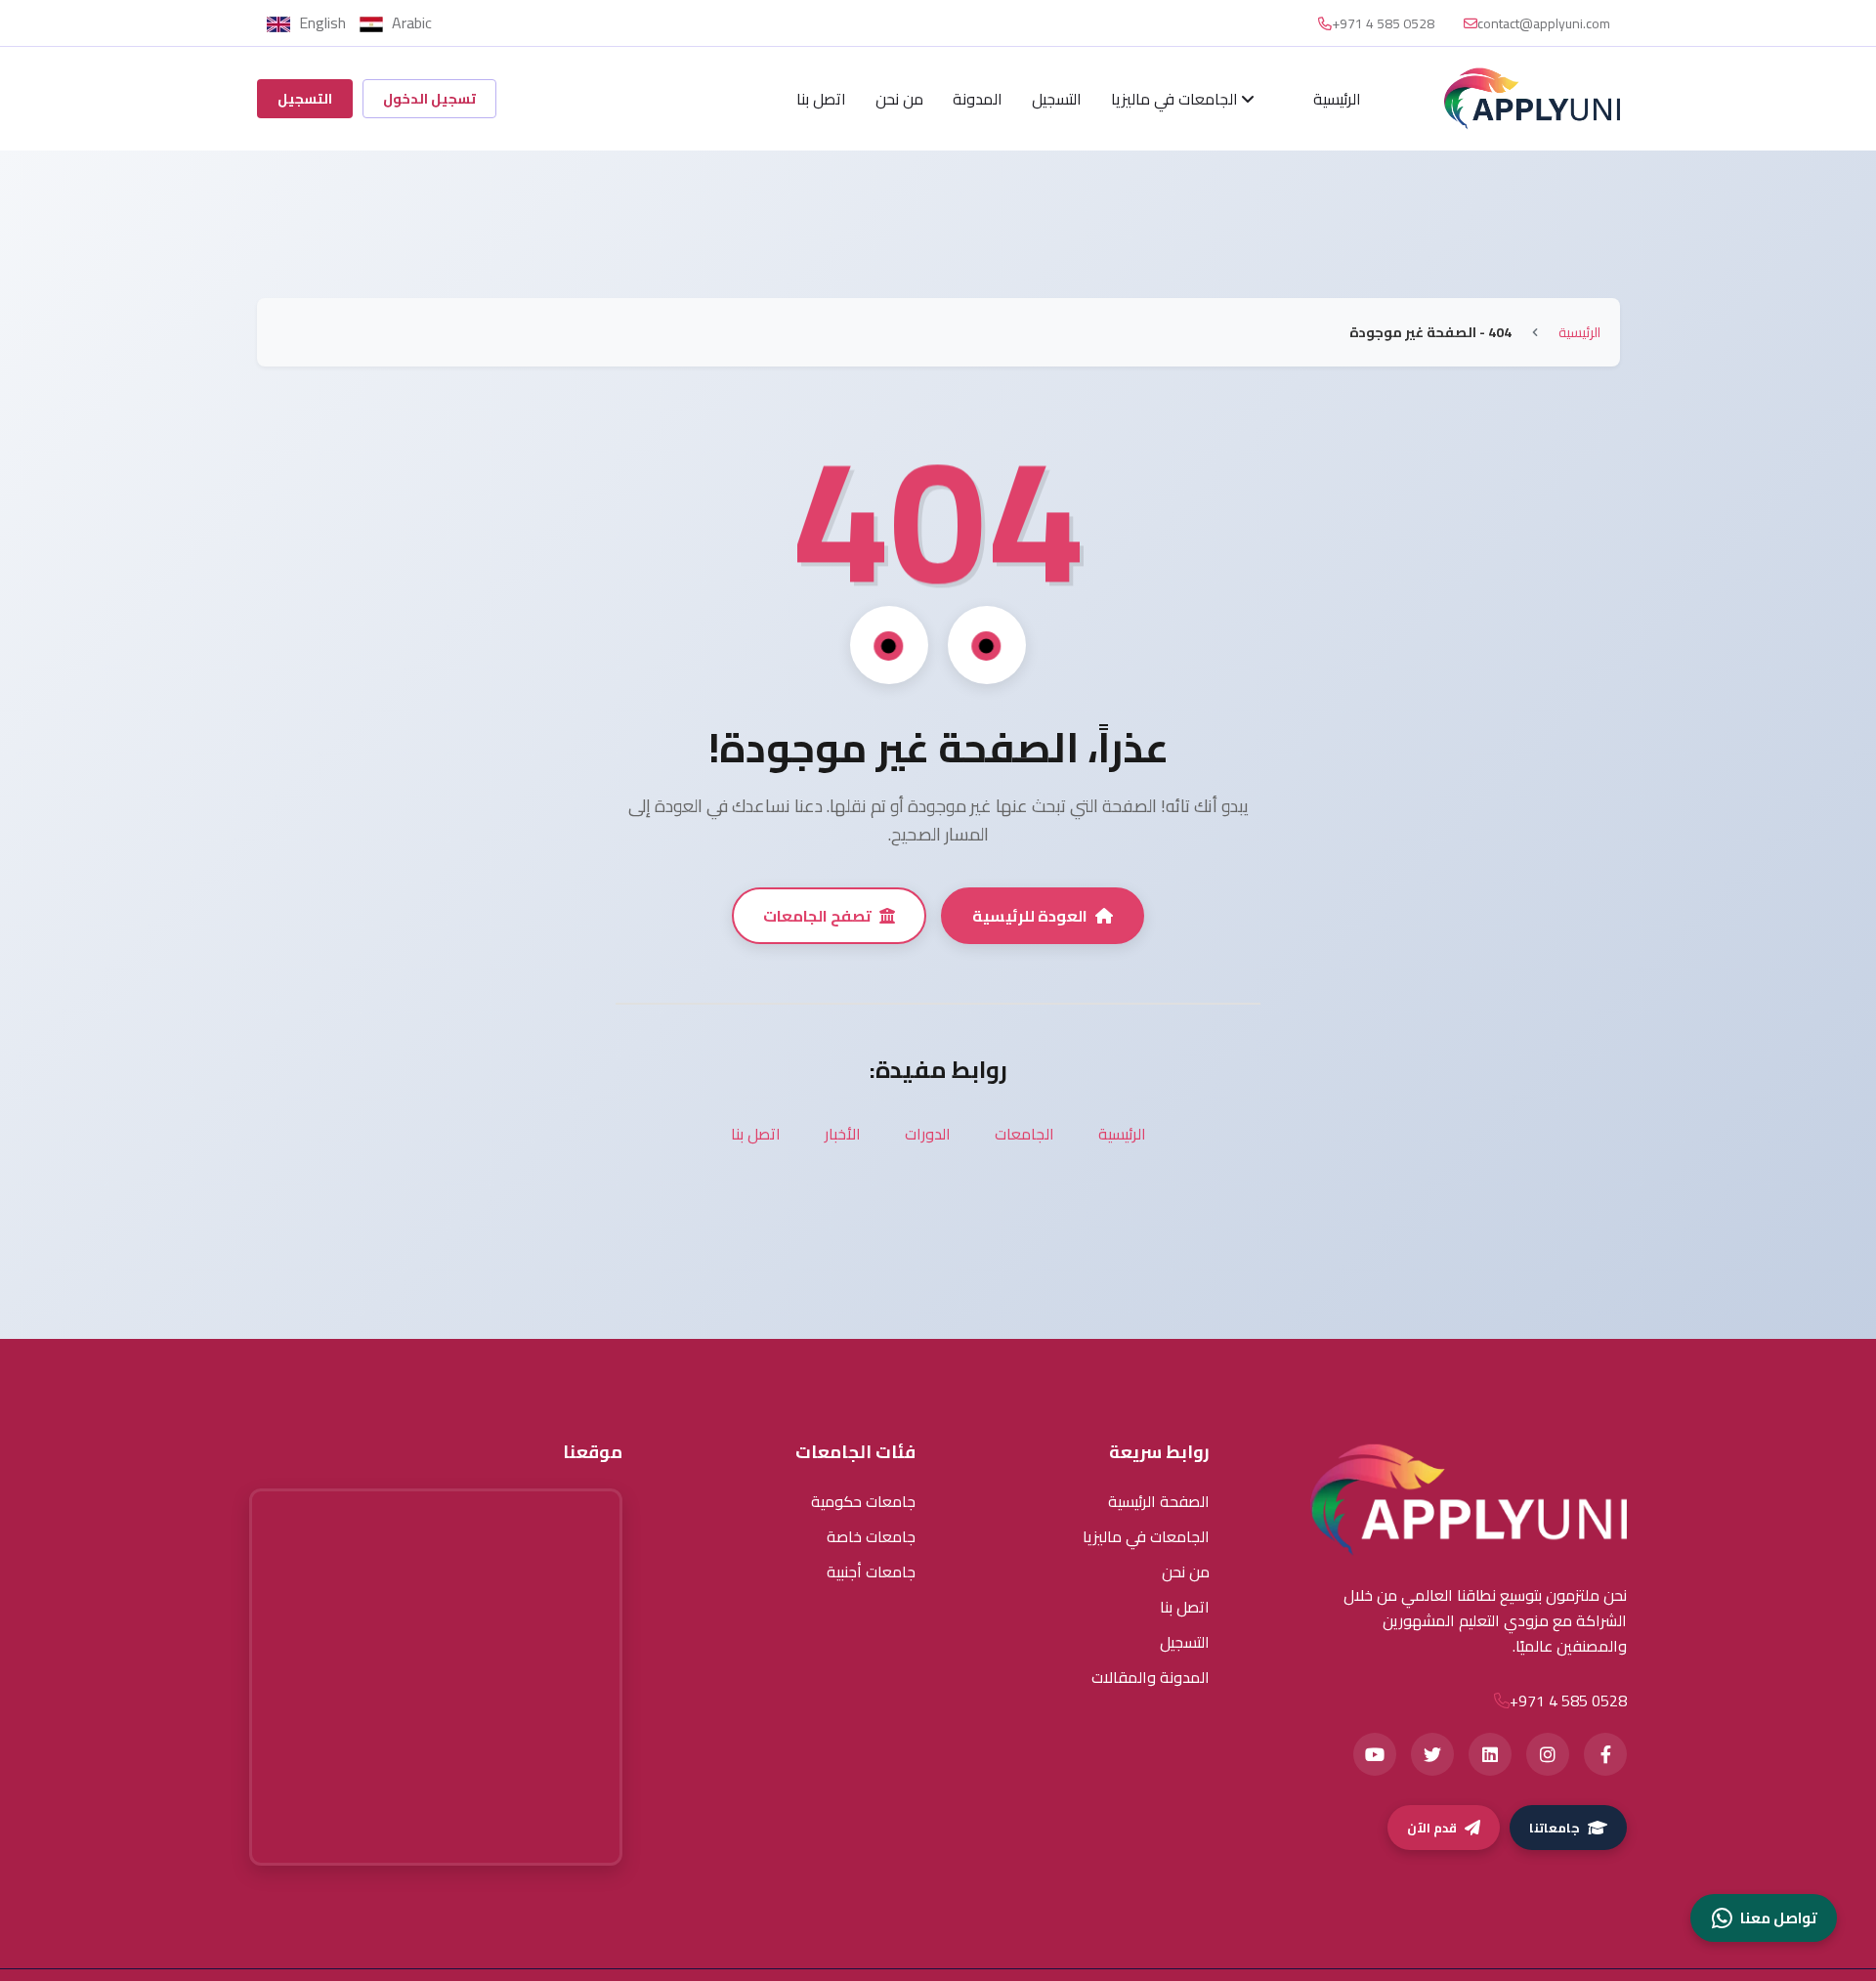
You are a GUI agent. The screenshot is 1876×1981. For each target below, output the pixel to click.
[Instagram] (1548, 1754)
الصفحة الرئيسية (1159, 1501)
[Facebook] (1605, 1754)
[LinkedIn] (1490, 1754)
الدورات (928, 1134)
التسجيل (1057, 99)
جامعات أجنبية (871, 1572)
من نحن (899, 99)
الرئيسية (1337, 99)
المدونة (978, 99)
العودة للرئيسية (1030, 916)
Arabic (410, 22)
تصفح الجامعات (817, 916)
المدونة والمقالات (1151, 1677)
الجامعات (1024, 1134)
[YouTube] (1375, 1754)
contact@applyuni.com (1544, 23)
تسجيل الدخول (429, 99)
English (322, 22)
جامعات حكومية (863, 1501)
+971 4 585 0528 (1383, 23)
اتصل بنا (821, 99)
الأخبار (843, 1134)
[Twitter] (1432, 1754)
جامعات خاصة (871, 1536)
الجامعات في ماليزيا (1176, 99)
